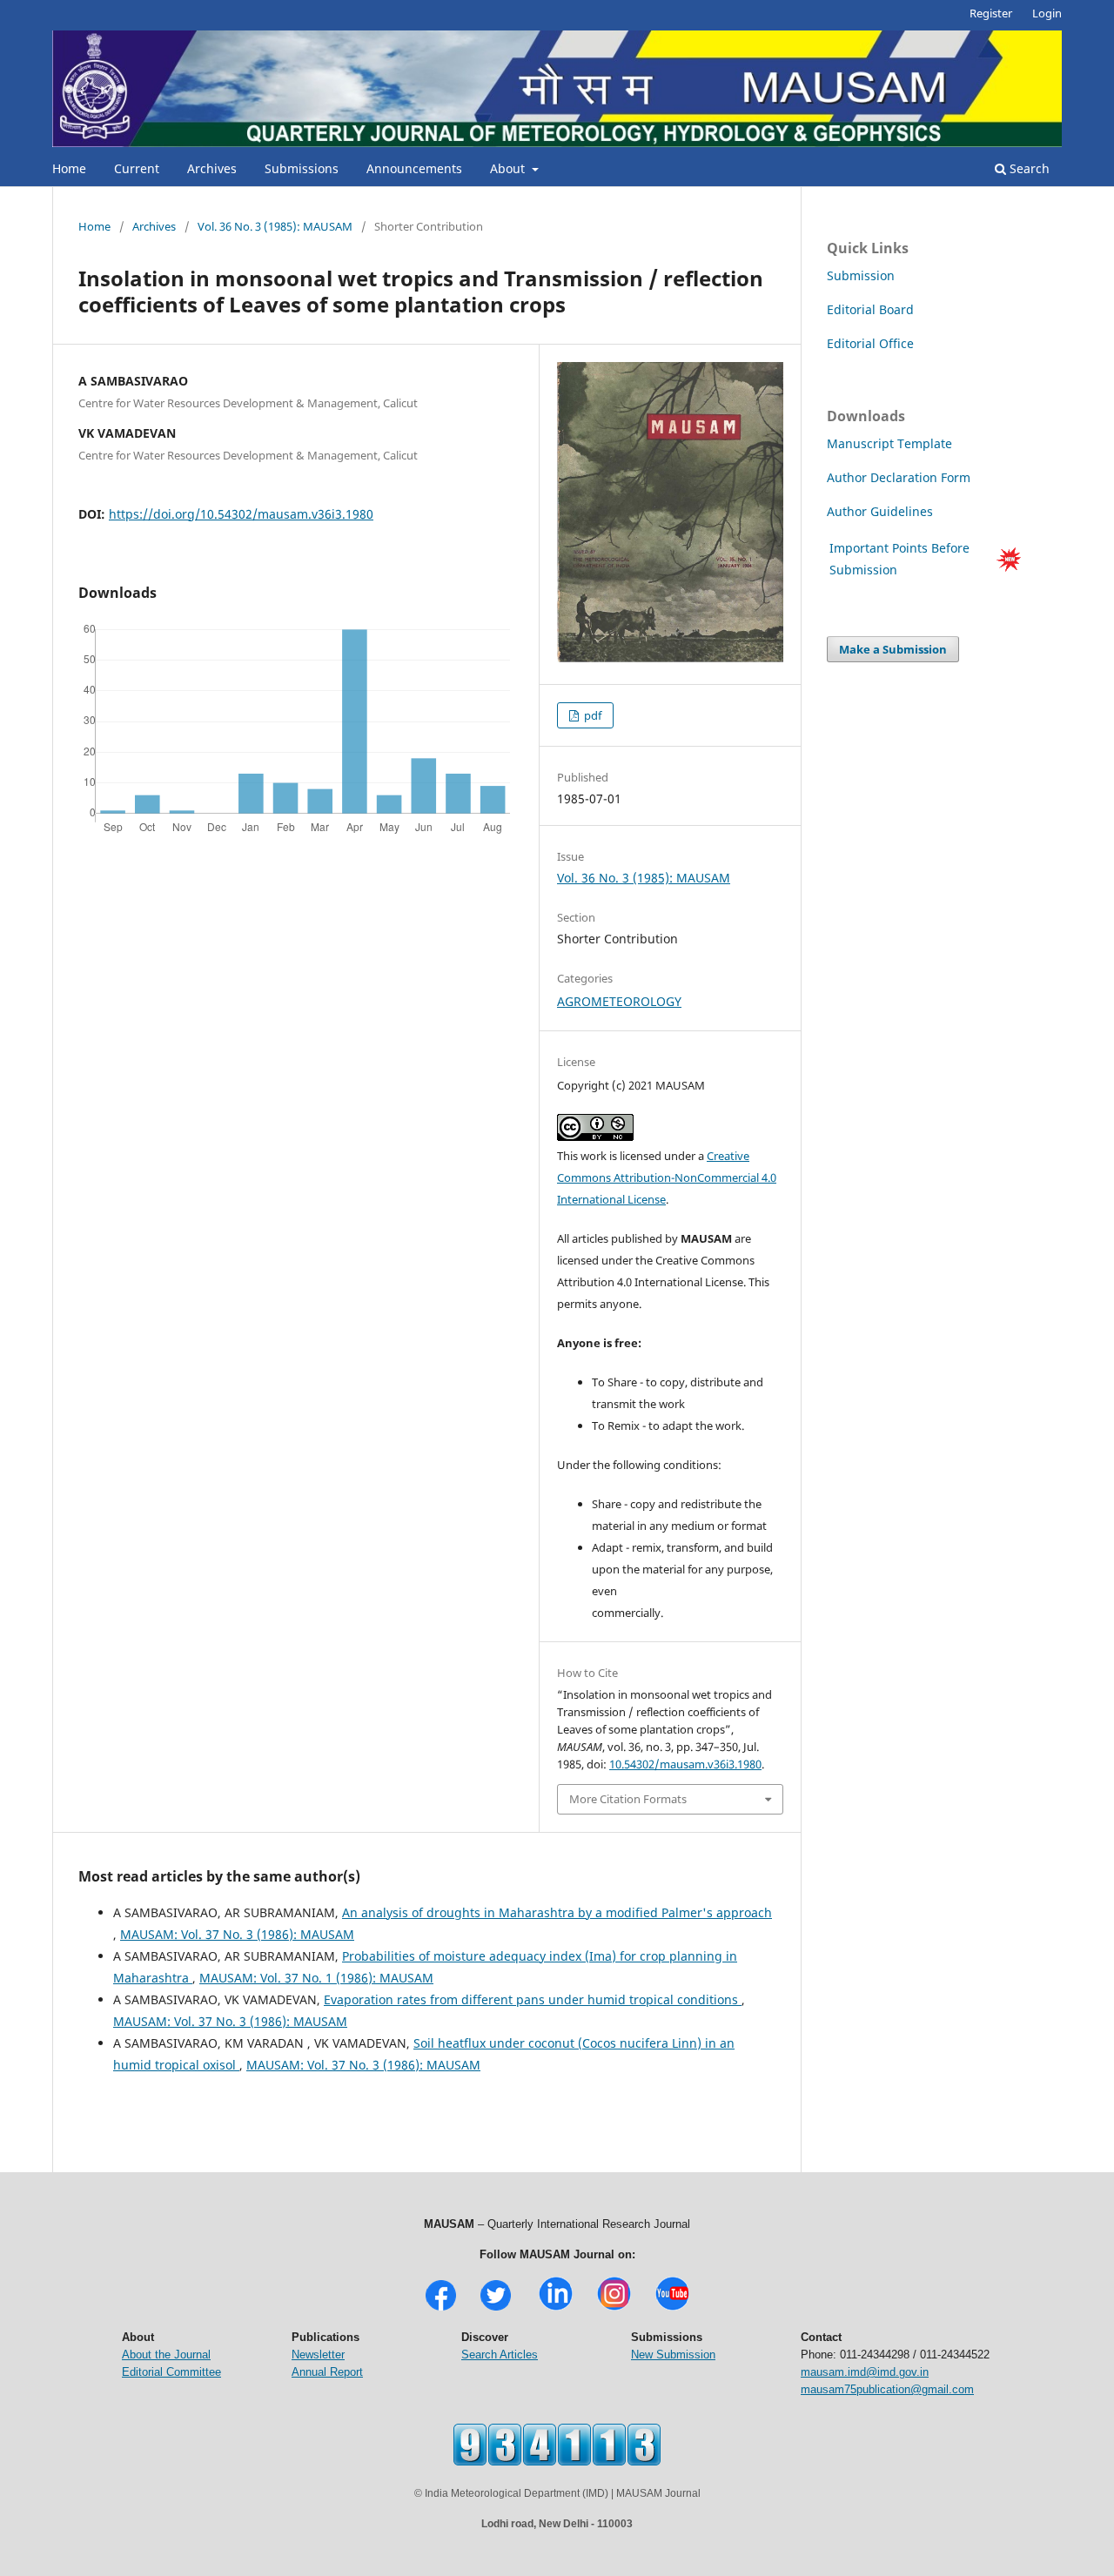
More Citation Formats (628, 1799)
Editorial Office (870, 343)
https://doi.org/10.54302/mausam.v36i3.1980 (241, 514)
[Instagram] (614, 2308)
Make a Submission (893, 649)
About (509, 168)
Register (991, 13)
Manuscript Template (889, 443)
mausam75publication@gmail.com (887, 2389)
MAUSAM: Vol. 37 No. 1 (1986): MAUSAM (316, 1978)
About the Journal (166, 2355)
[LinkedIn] (556, 2308)
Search (1028, 168)
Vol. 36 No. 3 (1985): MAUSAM (275, 226)
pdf (591, 715)
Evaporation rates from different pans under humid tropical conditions (533, 1999)
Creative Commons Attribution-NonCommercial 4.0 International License (667, 1177)
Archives (212, 168)
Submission (861, 275)
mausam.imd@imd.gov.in (865, 2372)
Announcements (414, 168)
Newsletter (318, 2355)
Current (137, 168)
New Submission (673, 2355)
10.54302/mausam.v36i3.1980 (685, 1764)
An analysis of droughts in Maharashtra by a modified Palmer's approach (557, 1912)
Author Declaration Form (899, 477)
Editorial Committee (171, 2372)
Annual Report (327, 2372)
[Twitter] (496, 2308)
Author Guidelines (882, 511)
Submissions (302, 168)
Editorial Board (870, 309)
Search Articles (500, 2355)
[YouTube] (672, 2308)
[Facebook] (441, 2308)
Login (1047, 13)
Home (69, 168)
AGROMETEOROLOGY (619, 1001)
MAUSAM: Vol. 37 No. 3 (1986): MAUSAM (237, 1934)
